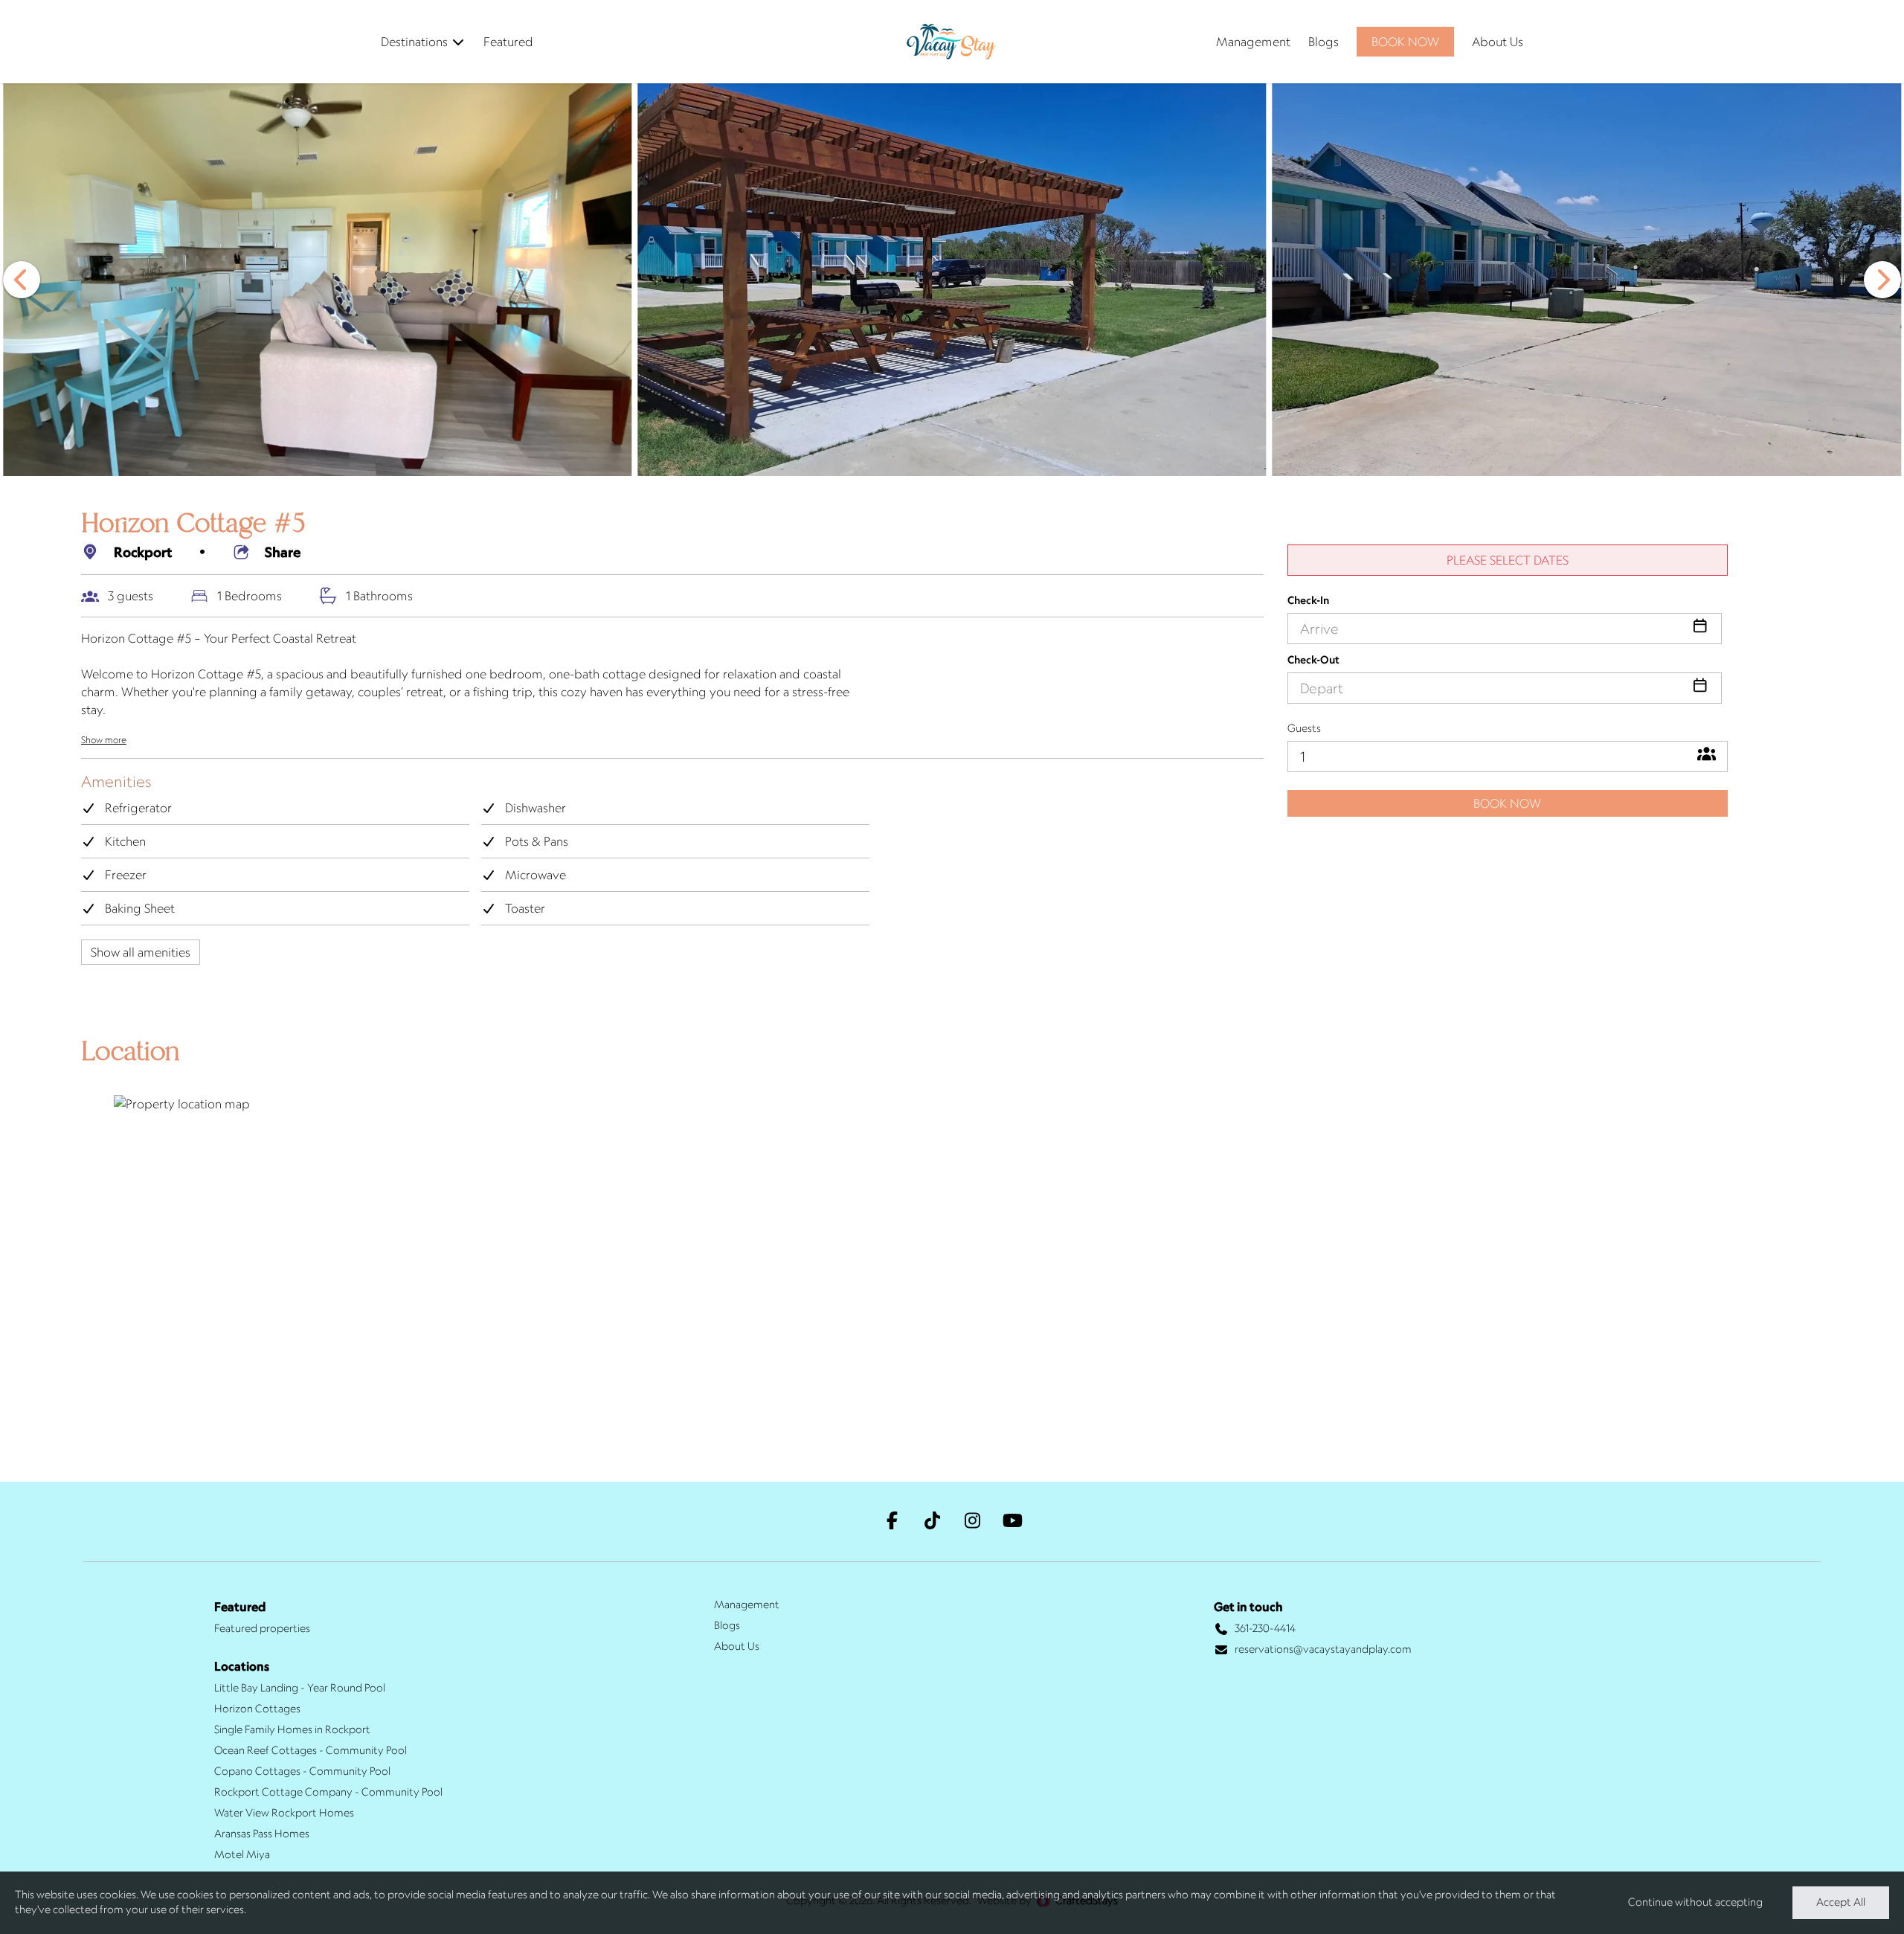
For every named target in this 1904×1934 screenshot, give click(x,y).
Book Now (1507, 803)
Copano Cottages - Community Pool (302, 1771)
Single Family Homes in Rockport (292, 1729)
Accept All (1841, 1902)
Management (1253, 42)
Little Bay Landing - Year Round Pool (300, 1688)
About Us (1498, 42)
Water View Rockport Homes (284, 1813)
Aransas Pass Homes (262, 1834)
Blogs (1324, 42)
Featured (508, 42)
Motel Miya (242, 1854)
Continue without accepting (1695, 1902)
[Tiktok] (932, 1522)
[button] (22, 280)
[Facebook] (892, 1522)
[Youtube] (1012, 1522)
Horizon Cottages (257, 1709)
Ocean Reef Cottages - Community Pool (311, 1750)
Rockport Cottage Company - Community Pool (328, 1792)
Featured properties (262, 1628)
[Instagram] (972, 1522)
